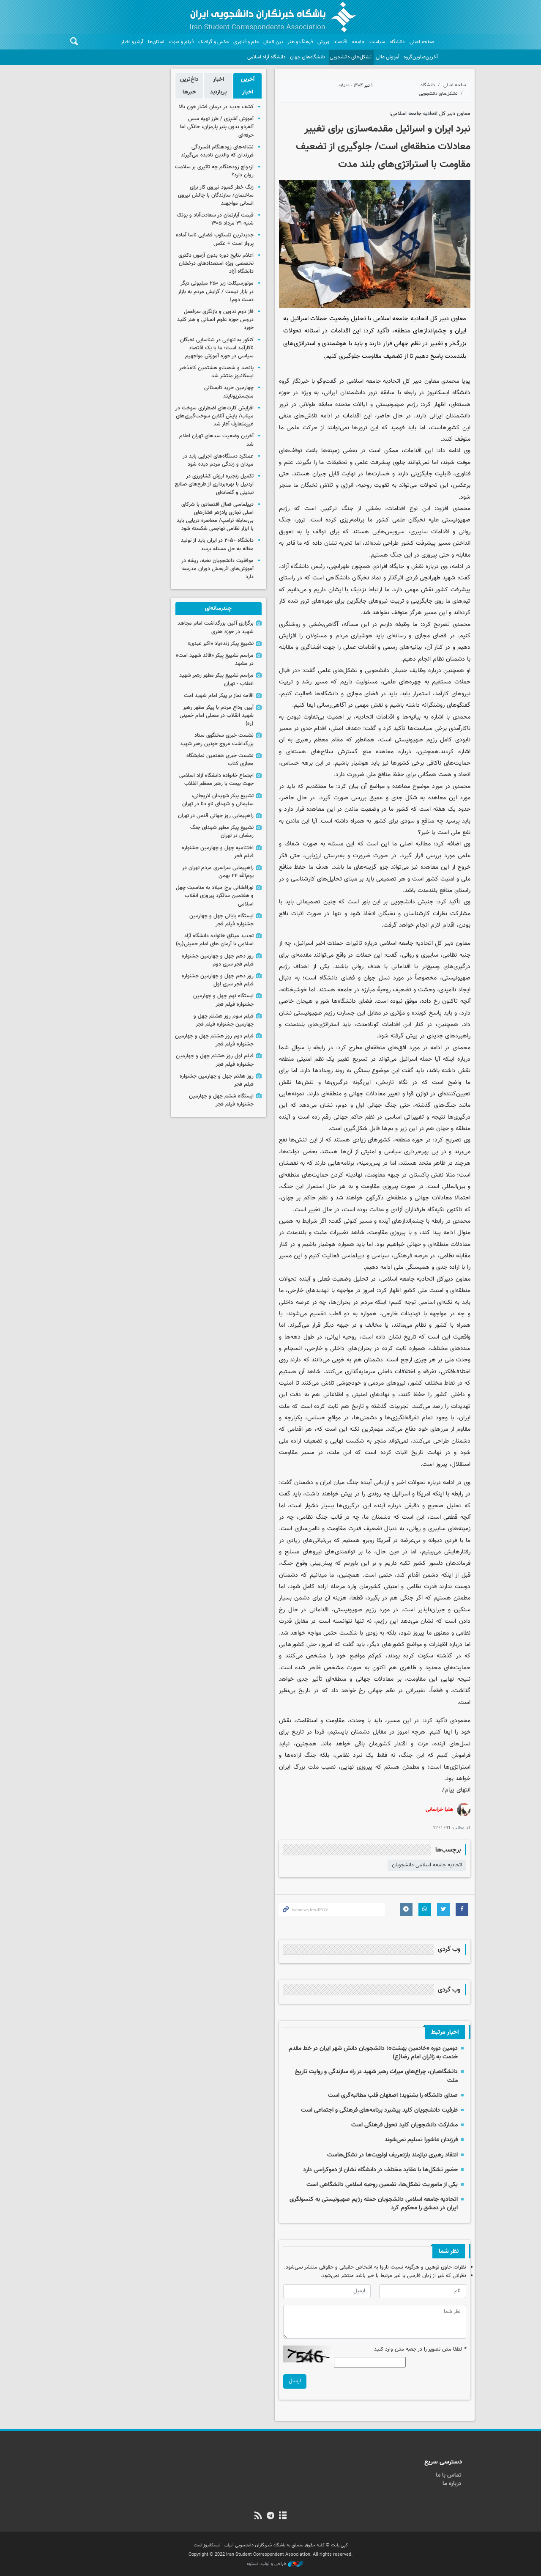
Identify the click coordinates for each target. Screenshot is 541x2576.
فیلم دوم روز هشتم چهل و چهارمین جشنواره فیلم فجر (214, 1040)
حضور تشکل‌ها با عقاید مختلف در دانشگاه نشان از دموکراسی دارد (380, 2170)
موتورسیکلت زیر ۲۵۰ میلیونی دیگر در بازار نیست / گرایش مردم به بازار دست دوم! (216, 291)
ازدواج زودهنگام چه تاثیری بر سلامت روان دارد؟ (214, 171)
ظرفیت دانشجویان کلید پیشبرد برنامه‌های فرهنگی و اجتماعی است (379, 2110)
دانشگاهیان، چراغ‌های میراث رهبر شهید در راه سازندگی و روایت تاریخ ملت (376, 2076)
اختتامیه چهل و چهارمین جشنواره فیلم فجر (218, 852)
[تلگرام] (270, 2516)
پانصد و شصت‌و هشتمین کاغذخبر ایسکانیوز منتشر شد (216, 372)
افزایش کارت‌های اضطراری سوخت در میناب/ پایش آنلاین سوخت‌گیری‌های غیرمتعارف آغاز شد (214, 416)
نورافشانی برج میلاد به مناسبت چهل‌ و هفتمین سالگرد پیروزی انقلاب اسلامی (215, 896)
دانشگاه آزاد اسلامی (266, 57)
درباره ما (452, 2484)
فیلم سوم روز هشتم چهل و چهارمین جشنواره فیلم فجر (224, 1020)
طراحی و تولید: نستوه (267, 2564)
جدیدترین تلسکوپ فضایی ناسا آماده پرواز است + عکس (215, 239)
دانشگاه (397, 42)
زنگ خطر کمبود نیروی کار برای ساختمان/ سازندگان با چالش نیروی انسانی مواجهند (216, 195)
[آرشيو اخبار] (283, 2516)
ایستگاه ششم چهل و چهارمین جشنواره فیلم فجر (221, 1100)
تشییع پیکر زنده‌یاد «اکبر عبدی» (221, 644)
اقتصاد (341, 42)
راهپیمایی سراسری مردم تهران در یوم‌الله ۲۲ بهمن (218, 872)
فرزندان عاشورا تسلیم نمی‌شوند (421, 2140)
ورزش (323, 42)
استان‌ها (156, 42)
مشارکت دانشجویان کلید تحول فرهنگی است (404, 2125)
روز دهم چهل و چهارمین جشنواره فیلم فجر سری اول (218, 980)
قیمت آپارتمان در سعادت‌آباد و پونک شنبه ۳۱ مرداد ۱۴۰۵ (215, 219)
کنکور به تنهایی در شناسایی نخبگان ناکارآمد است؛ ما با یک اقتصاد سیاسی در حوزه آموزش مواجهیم (217, 348)
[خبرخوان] (258, 2516)
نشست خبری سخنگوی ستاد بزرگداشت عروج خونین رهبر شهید (217, 739)
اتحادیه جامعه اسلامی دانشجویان (427, 1865)
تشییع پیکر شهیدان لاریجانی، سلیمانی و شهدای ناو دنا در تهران (218, 800)
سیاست (377, 42)
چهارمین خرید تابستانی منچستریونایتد (229, 392)
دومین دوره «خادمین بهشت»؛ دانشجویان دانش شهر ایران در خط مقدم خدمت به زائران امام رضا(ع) (373, 2053)
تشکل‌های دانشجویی (351, 57)
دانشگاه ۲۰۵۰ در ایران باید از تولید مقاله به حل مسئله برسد (217, 545)
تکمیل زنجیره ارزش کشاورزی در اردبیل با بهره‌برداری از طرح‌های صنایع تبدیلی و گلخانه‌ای (214, 484)
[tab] (247, 86)
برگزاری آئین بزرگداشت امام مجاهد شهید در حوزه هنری (216, 627)
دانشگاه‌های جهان (308, 57)
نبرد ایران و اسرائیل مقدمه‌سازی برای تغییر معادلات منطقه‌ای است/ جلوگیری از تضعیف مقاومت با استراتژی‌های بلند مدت (383, 147)
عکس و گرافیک (213, 42)
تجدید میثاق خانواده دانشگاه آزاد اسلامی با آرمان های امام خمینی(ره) (215, 940)
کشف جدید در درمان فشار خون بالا (216, 107)
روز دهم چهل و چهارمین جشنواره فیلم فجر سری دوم (218, 960)
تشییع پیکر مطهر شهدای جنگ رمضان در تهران (222, 832)
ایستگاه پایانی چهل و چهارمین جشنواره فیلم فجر (221, 920)
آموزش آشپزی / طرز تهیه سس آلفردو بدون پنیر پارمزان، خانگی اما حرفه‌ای (217, 127)
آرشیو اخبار (132, 42)
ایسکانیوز (438, 393)
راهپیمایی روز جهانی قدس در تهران (216, 816)
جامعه (358, 42)
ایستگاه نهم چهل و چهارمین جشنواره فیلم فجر (223, 1000)
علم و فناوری (246, 42)
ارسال (295, 2381)
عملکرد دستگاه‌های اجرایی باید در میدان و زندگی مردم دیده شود (218, 460)
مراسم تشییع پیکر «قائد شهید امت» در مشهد (215, 660)
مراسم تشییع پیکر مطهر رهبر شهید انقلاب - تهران (216, 679)
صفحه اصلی (422, 42)
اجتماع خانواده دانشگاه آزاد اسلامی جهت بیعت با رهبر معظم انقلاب (216, 780)
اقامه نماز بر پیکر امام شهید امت (219, 696)
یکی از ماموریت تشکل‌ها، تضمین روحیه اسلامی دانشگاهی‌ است (382, 2185)
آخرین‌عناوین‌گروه (421, 57)
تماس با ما (449, 2475)
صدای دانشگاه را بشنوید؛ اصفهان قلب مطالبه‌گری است (393, 2095)
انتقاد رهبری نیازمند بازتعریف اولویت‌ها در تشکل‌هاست (392, 2155)
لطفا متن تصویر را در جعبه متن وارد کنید (420, 2350)
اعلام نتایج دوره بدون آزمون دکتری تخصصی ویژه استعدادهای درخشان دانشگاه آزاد (216, 263)
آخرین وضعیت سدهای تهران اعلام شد (216, 440)
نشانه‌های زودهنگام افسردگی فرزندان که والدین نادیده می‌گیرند (217, 151)
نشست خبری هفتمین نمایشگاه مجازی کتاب (220, 760)
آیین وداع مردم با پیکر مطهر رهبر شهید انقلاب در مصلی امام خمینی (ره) (217, 716)
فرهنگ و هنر (300, 42)
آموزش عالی (388, 57)
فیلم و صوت (181, 42)
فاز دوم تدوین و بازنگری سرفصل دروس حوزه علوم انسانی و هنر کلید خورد (215, 320)
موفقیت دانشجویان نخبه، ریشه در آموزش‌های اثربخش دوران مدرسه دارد (217, 569)
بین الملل (273, 42)
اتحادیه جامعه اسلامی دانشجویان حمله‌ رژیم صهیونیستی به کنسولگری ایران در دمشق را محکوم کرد (374, 2204)
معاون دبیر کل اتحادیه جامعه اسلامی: (430, 114)
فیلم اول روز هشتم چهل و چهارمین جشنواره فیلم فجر (215, 1060)
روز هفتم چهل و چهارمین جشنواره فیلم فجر (217, 1080)
